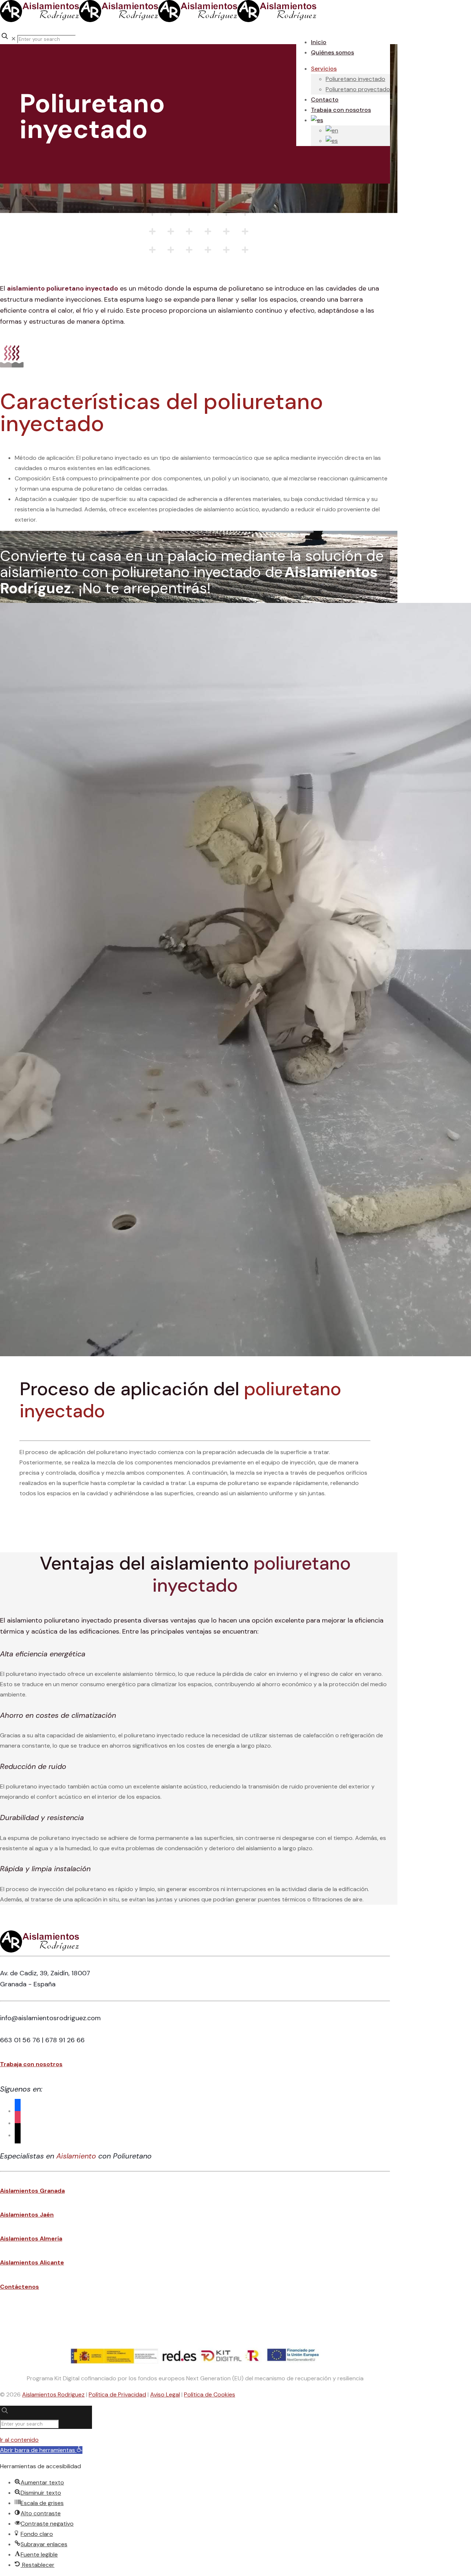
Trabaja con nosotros (31, 2064)
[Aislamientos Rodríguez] (158, 20)
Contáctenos (20, 2287)
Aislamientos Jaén (27, 2215)
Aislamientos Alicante (32, 2262)
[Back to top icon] (15, 2336)
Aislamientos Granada (32, 2191)
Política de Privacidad (117, 2394)
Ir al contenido (19, 2440)
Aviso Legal (165, 2394)
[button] (41, 2450)
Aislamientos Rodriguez (53, 2394)
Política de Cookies (210, 2394)
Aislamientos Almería (31, 2239)
